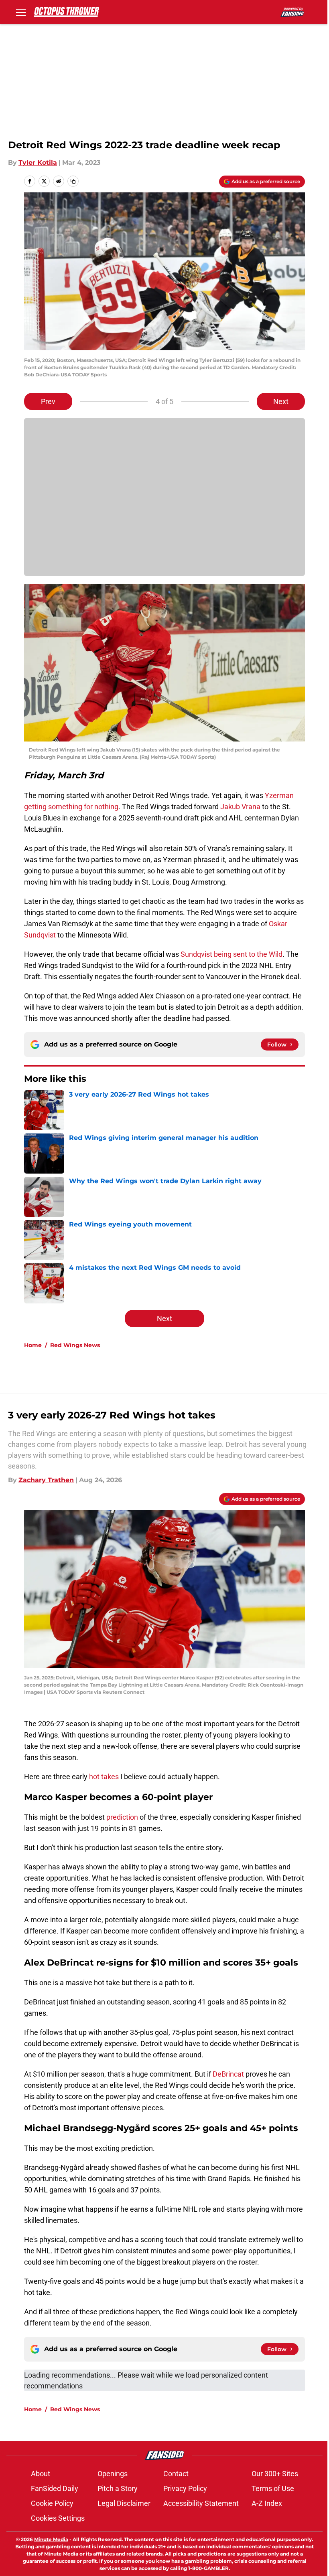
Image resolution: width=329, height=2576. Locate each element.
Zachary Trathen (46, 1480)
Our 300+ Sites (275, 2474)
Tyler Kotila (38, 163)
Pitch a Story (118, 2488)
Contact (176, 2474)
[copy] (73, 181)
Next (281, 401)
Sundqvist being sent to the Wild (232, 954)
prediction (122, 1817)
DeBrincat (228, 2074)
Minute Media (51, 2539)
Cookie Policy (52, 2503)
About (41, 2474)
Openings (113, 2474)
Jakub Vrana (240, 807)
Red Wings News (75, 1345)
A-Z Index (267, 2503)
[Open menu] (21, 12)
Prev (48, 401)
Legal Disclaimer (124, 2503)
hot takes (104, 1777)
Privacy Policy (185, 2488)
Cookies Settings (58, 2518)
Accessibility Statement (201, 2503)
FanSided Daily (55, 2488)
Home (33, 1345)
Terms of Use (273, 2488)
